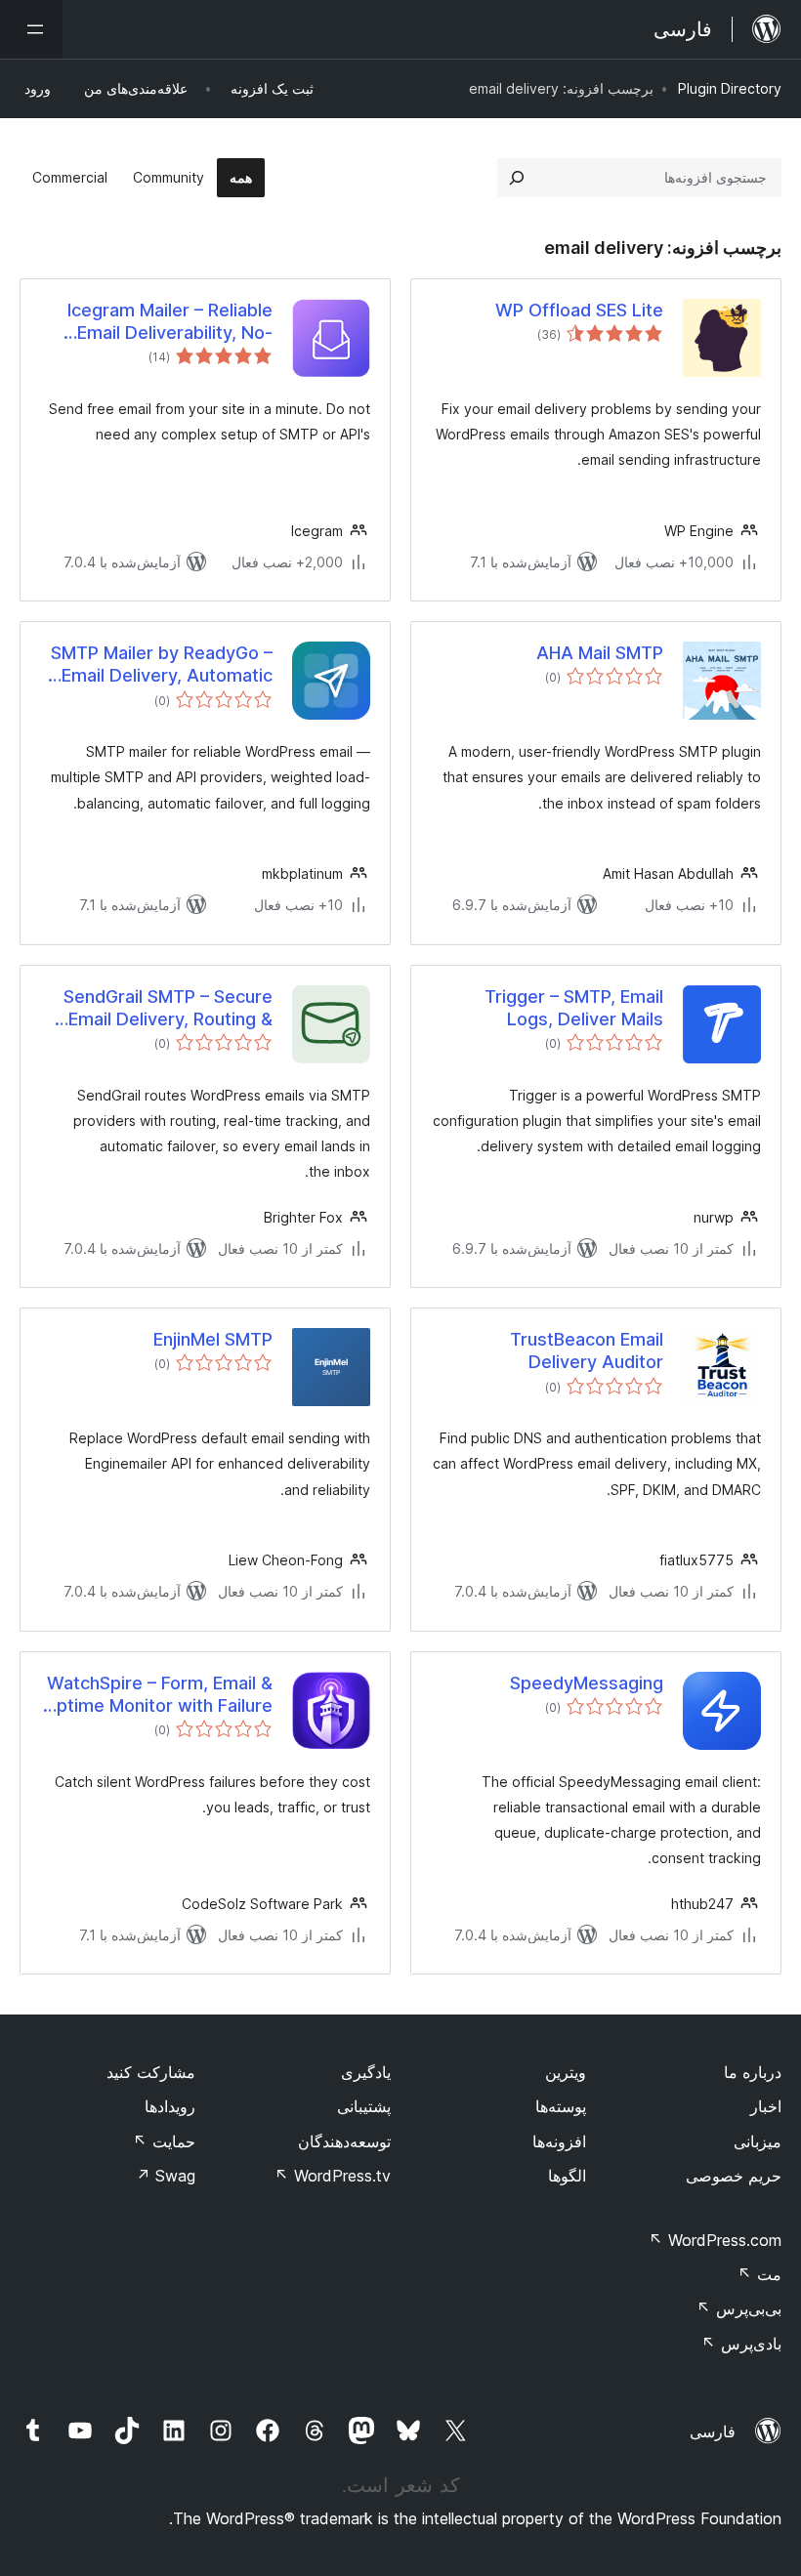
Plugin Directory (730, 88)
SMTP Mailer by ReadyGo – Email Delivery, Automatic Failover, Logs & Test (162, 665)
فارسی (713, 2431)
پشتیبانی (364, 2106)
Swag (166, 2176)
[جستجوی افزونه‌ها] (517, 178)
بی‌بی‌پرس (739, 2308)
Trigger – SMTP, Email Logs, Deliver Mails (574, 1008)
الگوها (567, 2176)
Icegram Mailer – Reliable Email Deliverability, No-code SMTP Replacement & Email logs (160, 322)
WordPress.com (715, 2240)
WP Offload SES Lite (579, 310)
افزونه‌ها (559, 2141)
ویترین (566, 2072)
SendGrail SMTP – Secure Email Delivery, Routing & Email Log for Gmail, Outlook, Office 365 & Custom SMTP (168, 1009)
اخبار (766, 2106)
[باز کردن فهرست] (31, 29)
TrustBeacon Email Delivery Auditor (587, 1350)
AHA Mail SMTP (600, 653)
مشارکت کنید (151, 2072)
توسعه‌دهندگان (344, 2141)
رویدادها (170, 2106)
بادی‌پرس (741, 2344)
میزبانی (758, 2141)
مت (759, 2274)
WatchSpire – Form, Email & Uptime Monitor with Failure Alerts (159, 1695)
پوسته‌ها (561, 2106)
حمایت (164, 2141)
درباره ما (753, 2072)
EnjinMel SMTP (213, 1339)
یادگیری (366, 2072)
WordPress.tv (333, 2176)
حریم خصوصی (734, 2176)
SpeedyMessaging (587, 1683)
